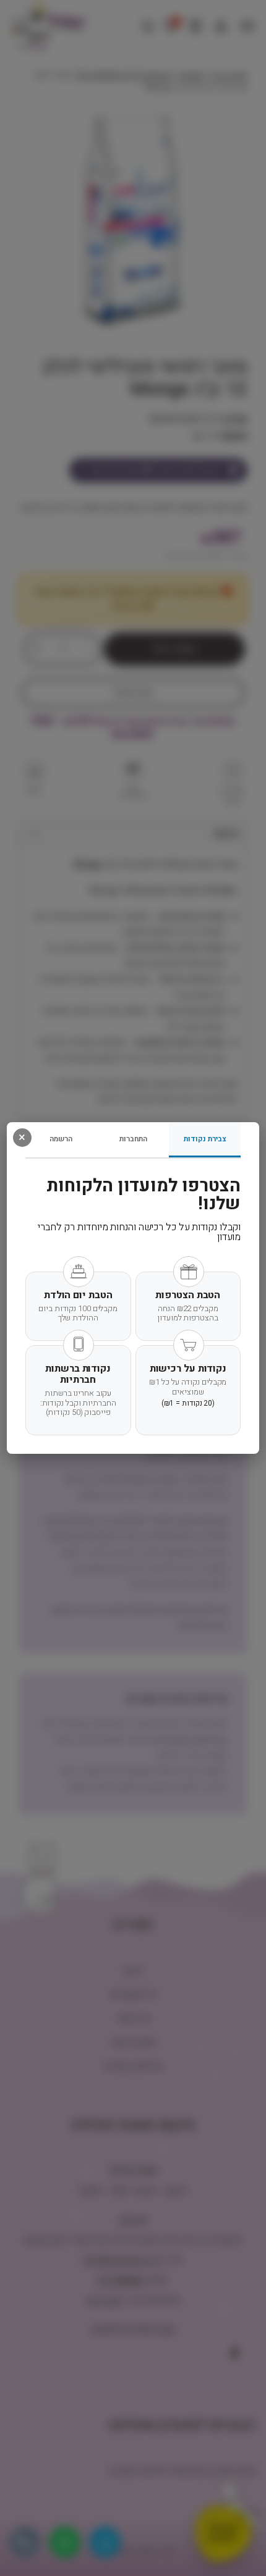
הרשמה (61, 1139)
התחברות (133, 1139)
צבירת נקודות (205, 1139)
